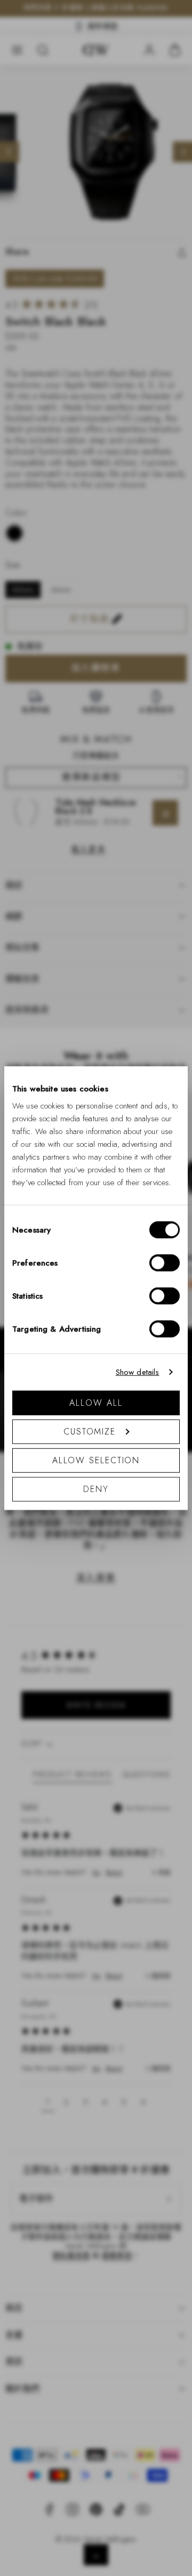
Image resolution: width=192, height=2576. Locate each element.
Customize (90, 1431)
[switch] (165, 1262)
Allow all (96, 1402)
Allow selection (96, 1460)
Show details (138, 1372)
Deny (96, 1489)
